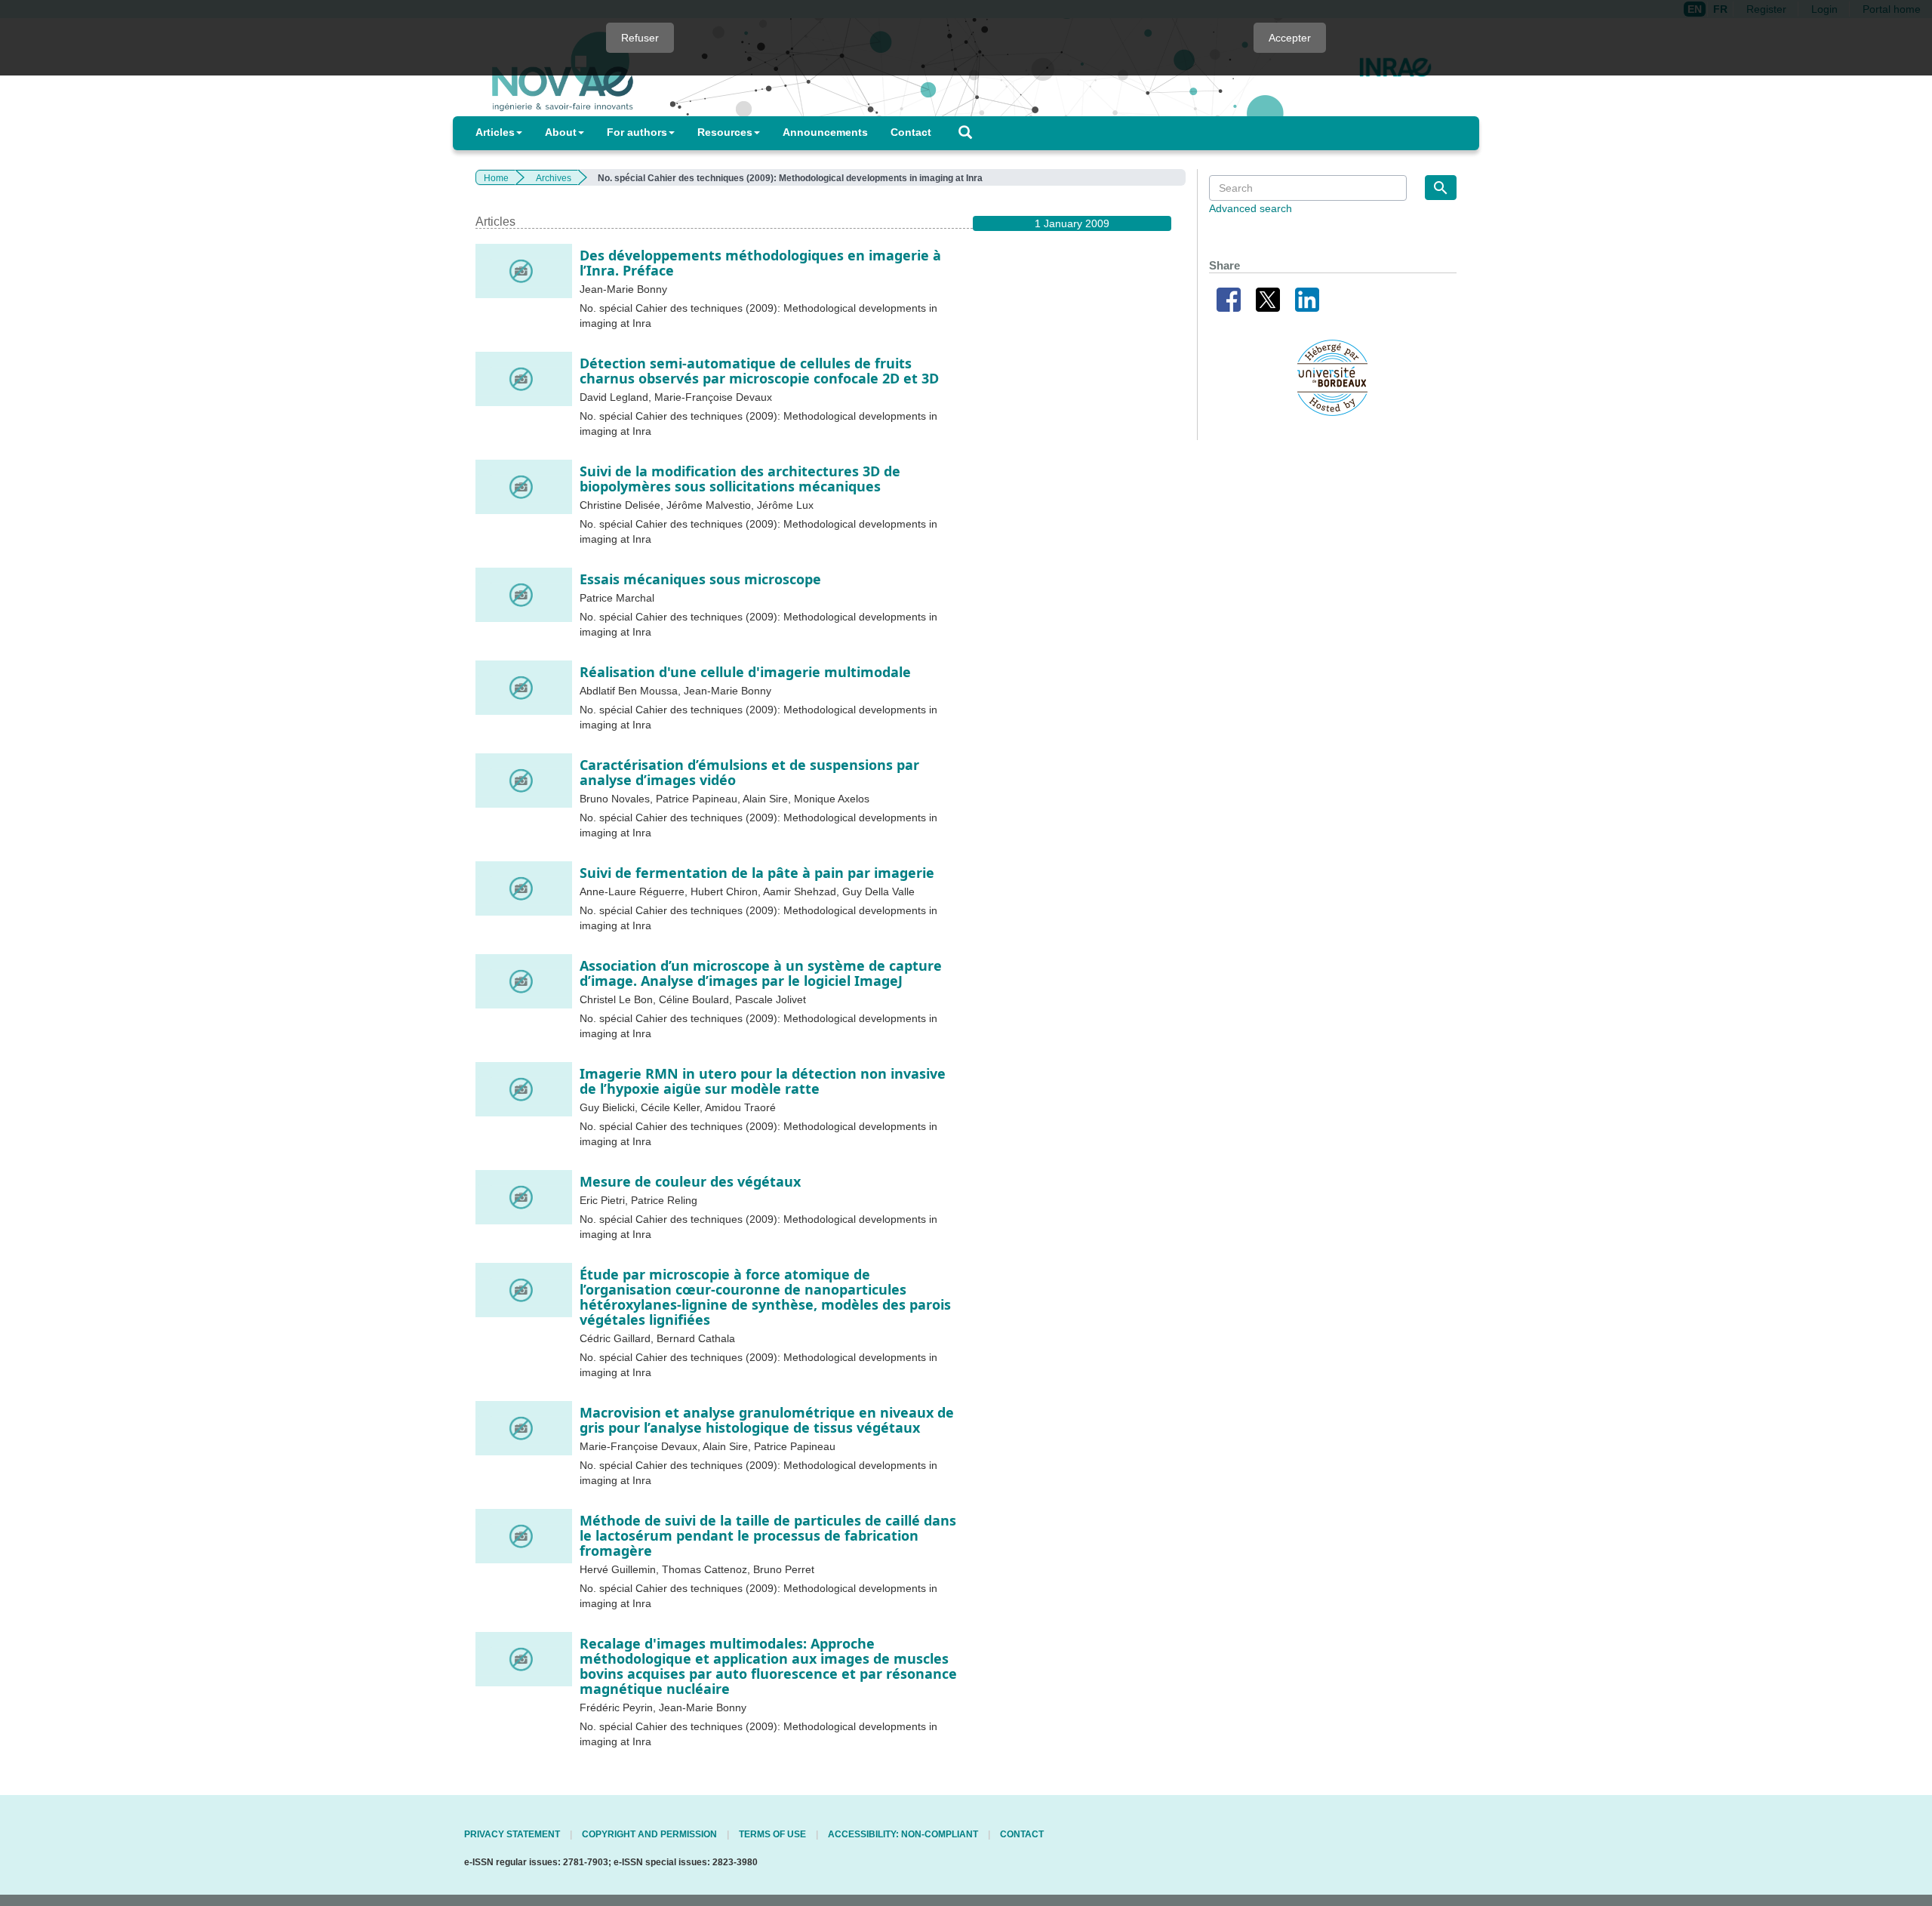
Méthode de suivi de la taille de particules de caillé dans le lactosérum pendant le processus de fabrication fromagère (768, 1535)
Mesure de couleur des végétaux (690, 1181)
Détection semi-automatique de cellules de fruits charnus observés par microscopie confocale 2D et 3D (759, 371)
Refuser (640, 38)
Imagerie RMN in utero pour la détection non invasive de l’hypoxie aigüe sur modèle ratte (763, 1081)
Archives (554, 178)
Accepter (1290, 38)
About (561, 132)
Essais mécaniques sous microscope (700, 579)
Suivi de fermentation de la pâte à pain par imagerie (757, 873)
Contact (911, 132)
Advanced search (1251, 208)
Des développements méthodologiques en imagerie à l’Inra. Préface (760, 263)
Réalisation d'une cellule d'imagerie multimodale (745, 672)
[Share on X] (1268, 298)
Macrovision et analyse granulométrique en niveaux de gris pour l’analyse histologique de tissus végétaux (767, 1420)
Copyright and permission (649, 1834)
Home (496, 178)
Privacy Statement (512, 1834)
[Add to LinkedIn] (1307, 298)
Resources (725, 132)
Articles (495, 132)
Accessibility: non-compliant (903, 1834)
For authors (637, 132)
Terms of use (772, 1834)
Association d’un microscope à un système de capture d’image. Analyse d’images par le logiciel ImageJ (761, 973)
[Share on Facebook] (1229, 298)
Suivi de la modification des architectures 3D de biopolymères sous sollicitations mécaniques (740, 479)
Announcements (825, 132)
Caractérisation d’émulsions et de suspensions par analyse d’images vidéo (749, 772)
